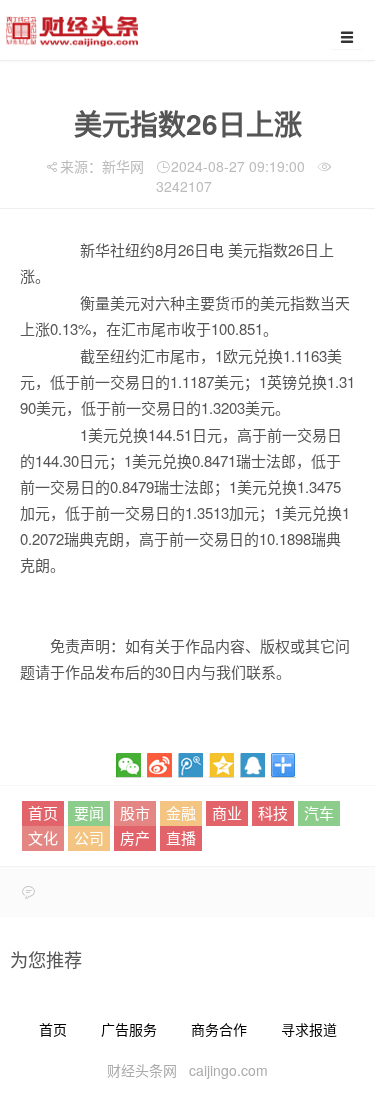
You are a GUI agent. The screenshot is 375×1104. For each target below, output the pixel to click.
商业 (227, 812)
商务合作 (219, 1029)
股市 (135, 812)
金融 (181, 812)
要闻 (89, 812)
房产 (135, 837)
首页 (43, 812)
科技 (273, 812)
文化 (43, 837)
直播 (181, 837)
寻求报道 (309, 1029)
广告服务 (129, 1029)
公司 (89, 837)
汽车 (319, 812)
